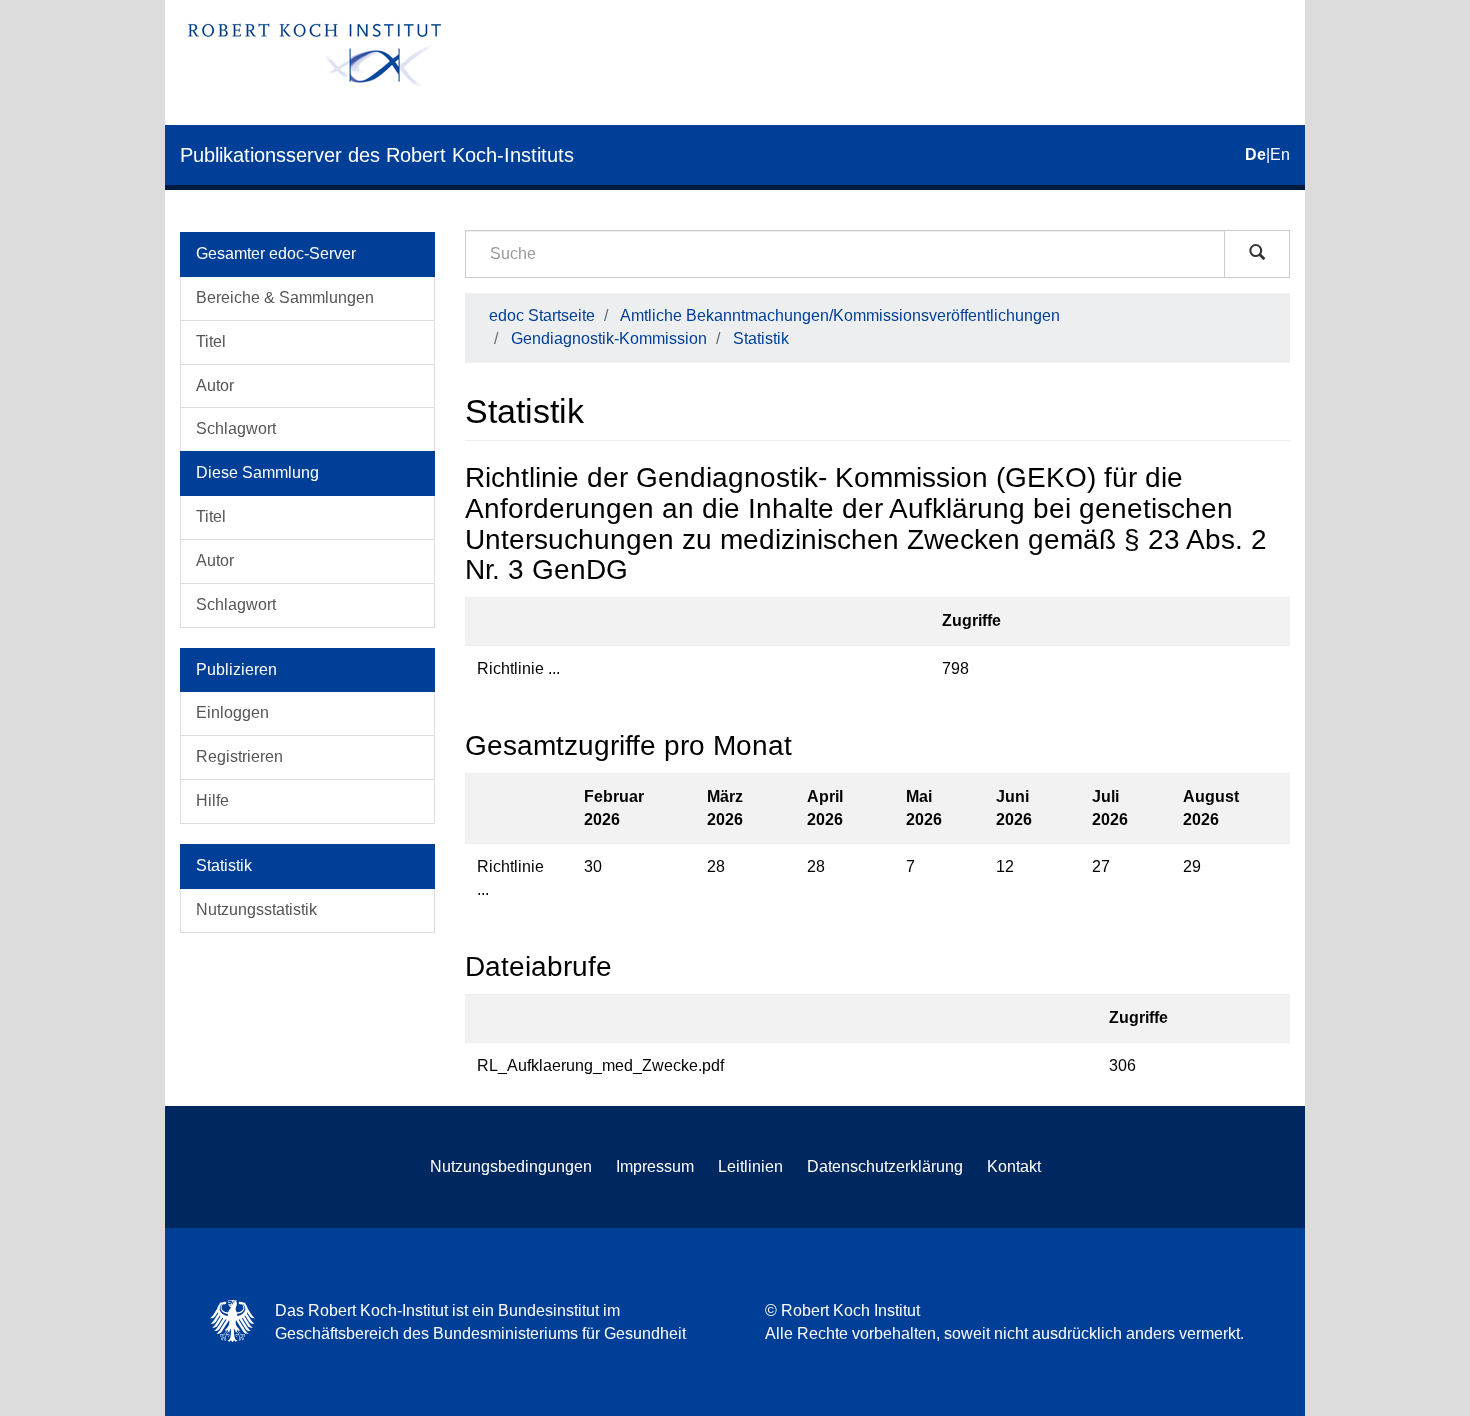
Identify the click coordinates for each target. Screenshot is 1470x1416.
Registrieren (239, 756)
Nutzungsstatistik (256, 909)
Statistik (761, 338)
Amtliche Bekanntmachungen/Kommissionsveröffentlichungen (840, 315)
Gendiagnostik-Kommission (609, 338)
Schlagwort (236, 428)
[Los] (1257, 254)
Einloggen (232, 712)
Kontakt (1014, 1166)
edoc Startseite (542, 315)
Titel (211, 341)
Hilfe (212, 800)
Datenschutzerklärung (885, 1166)
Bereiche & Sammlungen (285, 297)
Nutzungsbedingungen (511, 1166)
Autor (215, 385)
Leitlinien (750, 1166)
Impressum (655, 1166)
